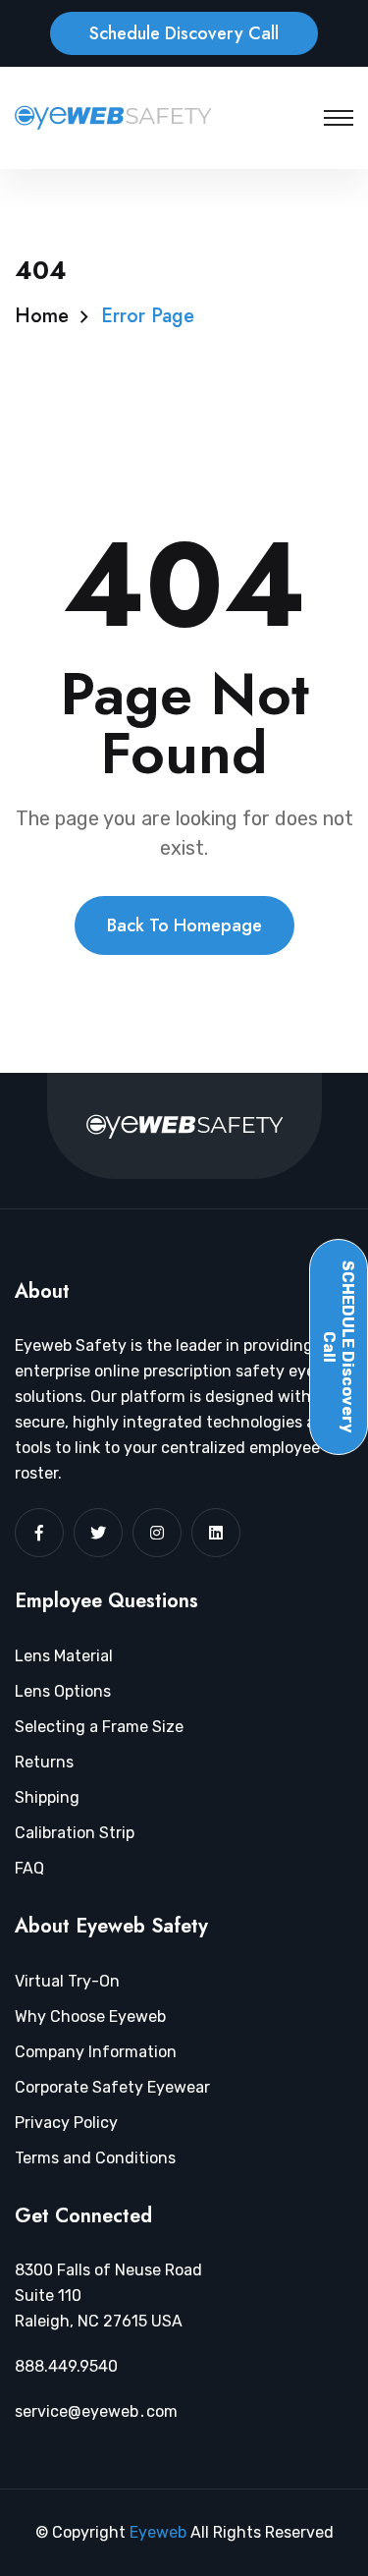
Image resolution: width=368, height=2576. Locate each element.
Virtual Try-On (67, 1981)
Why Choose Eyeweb (90, 2016)
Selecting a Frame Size (99, 1727)
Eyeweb (160, 2532)
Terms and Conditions (95, 2158)
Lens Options (63, 1691)
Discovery (339, 1347)
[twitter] (98, 1533)
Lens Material (64, 1656)
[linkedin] (216, 1533)
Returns (44, 1762)
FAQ (29, 1868)
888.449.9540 (66, 2366)
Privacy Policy (66, 2123)
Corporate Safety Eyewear (112, 2087)
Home (42, 316)
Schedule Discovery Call (184, 33)
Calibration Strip (75, 1833)
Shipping (47, 1797)
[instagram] (157, 1533)
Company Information (96, 2052)
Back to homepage (184, 925)
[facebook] (39, 1533)
